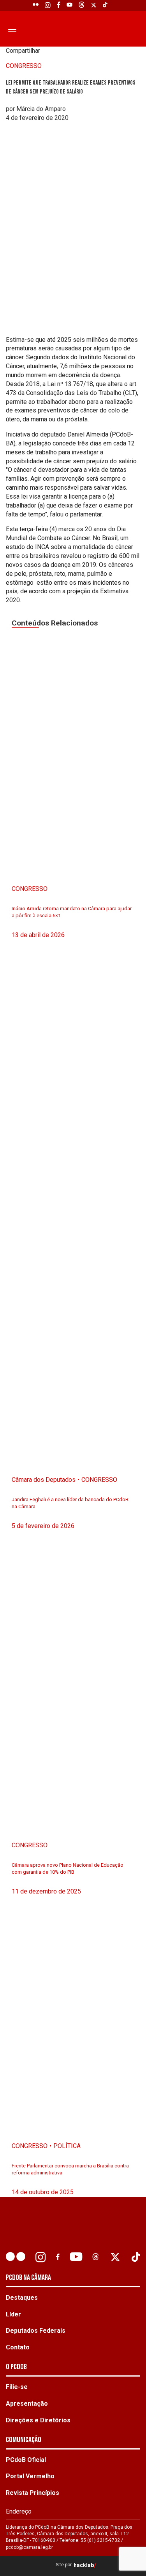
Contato (18, 2347)
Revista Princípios (33, 2493)
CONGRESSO (24, 66)
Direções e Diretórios (38, 2420)
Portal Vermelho (30, 2476)
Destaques (22, 2298)
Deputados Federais (36, 2331)
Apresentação (27, 2404)
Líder (13, 2314)
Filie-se (17, 2387)
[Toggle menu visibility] (11, 30)
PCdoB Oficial (26, 2460)
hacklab (84, 2565)
